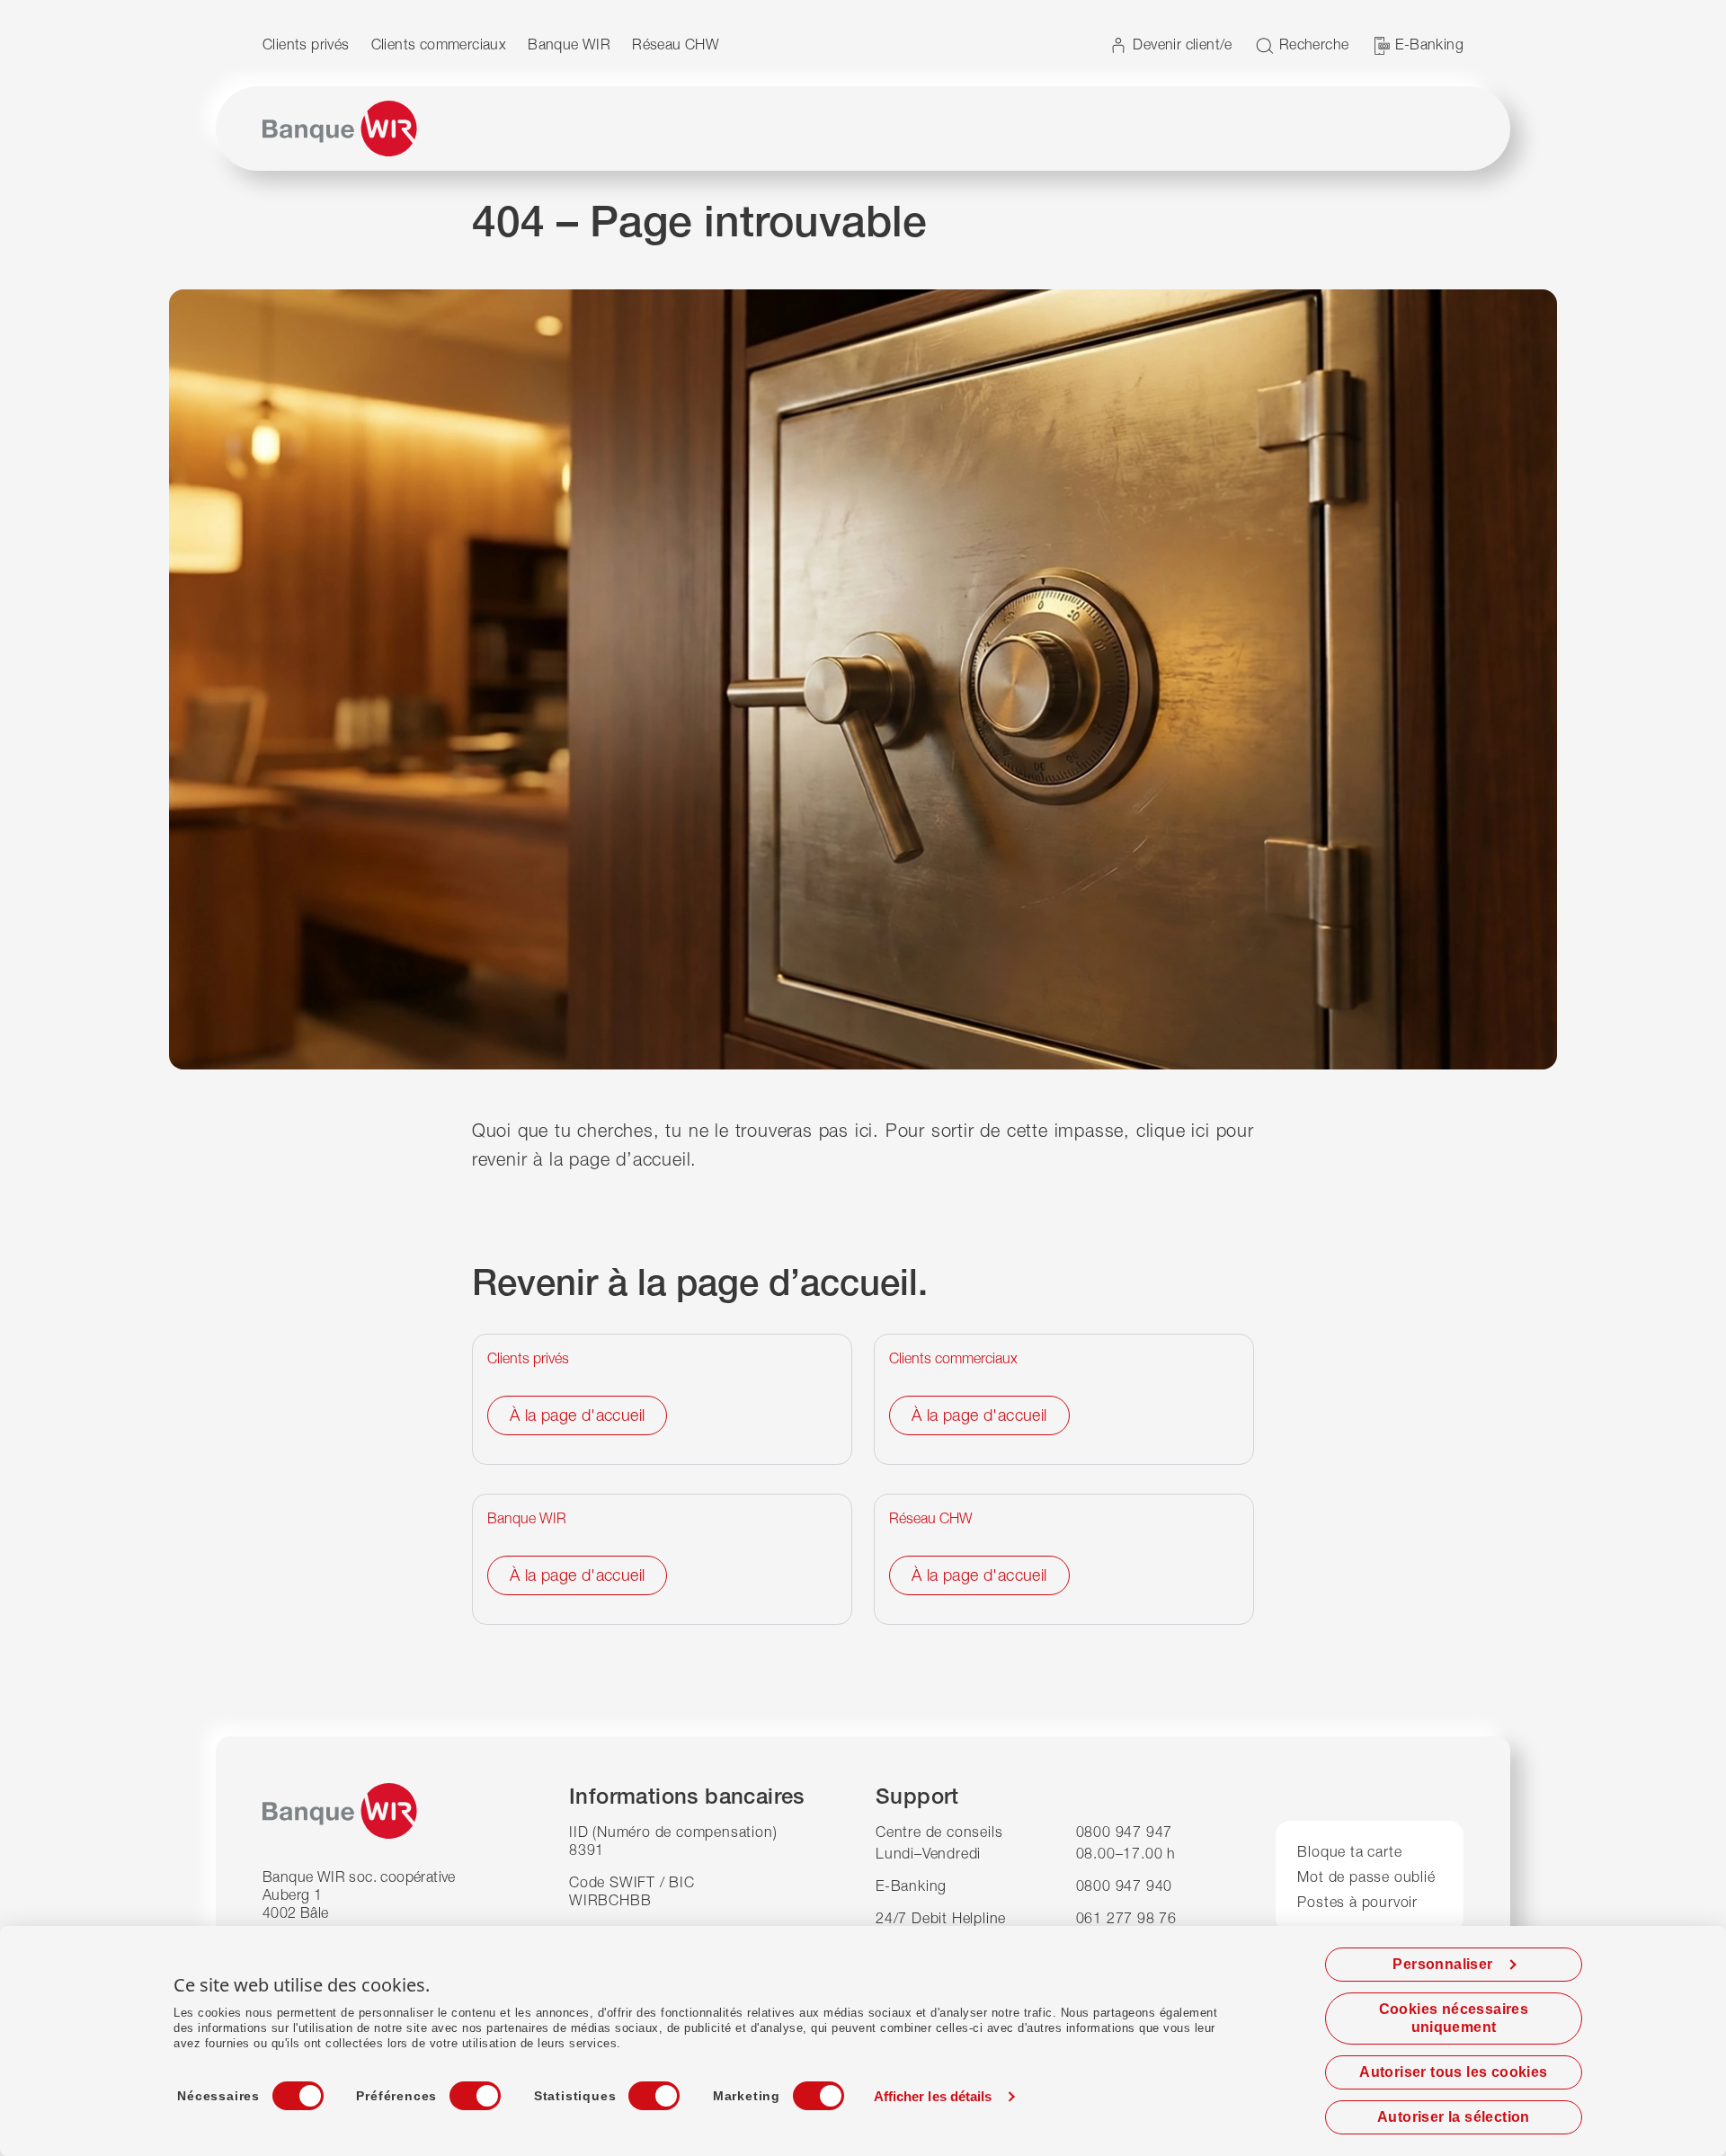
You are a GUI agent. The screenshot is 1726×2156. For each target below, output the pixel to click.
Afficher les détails (933, 2096)
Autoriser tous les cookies (1453, 2072)
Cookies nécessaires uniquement (1454, 2018)
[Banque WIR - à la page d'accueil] (340, 129)
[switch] (458, 2090)
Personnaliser (1442, 1964)
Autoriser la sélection (1454, 2117)
